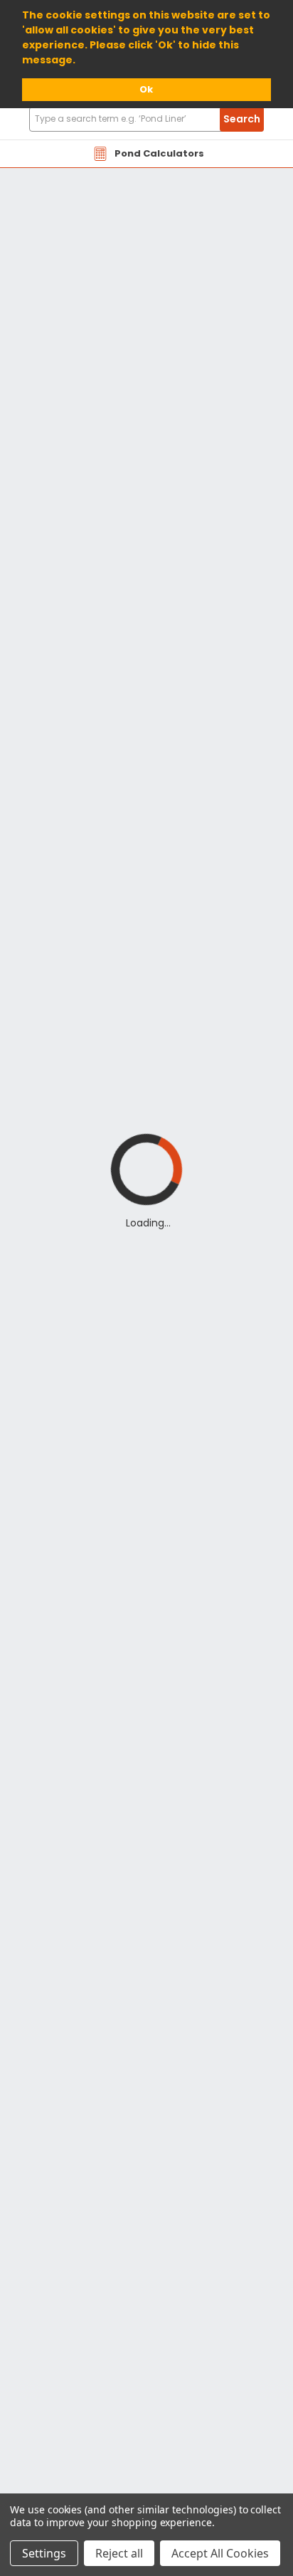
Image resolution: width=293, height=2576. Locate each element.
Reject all (119, 2553)
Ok (146, 89)
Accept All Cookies (220, 2553)
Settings (44, 2553)
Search (242, 119)
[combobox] (146, 119)
